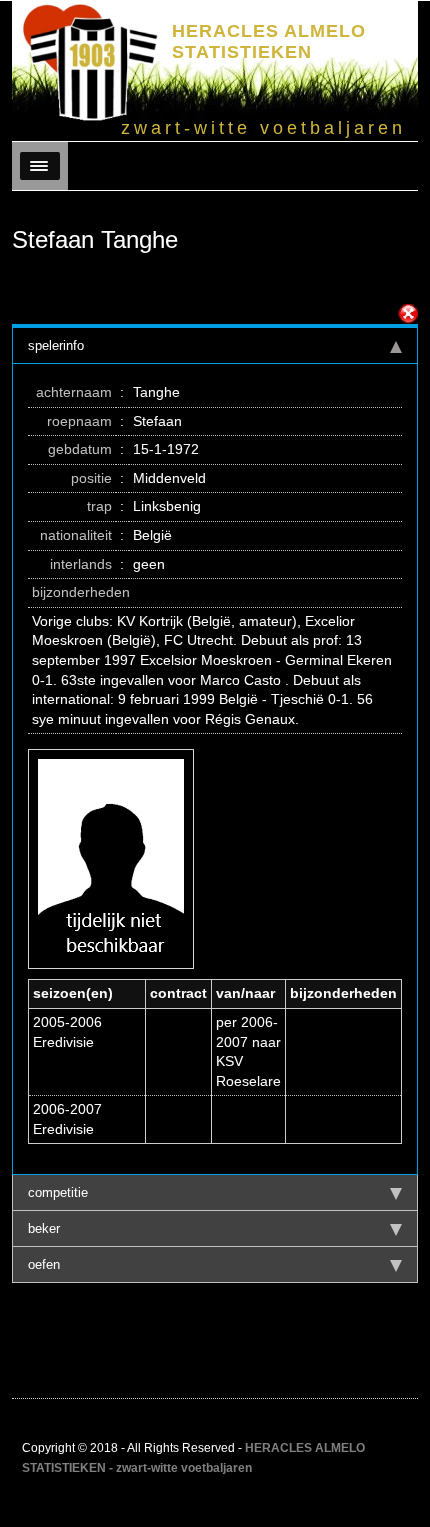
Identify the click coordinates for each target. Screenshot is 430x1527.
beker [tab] (44, 1228)
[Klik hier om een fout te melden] (408, 314)
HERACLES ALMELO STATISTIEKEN (269, 41)
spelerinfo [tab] (56, 345)
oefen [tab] (44, 1264)
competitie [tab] (58, 1192)
